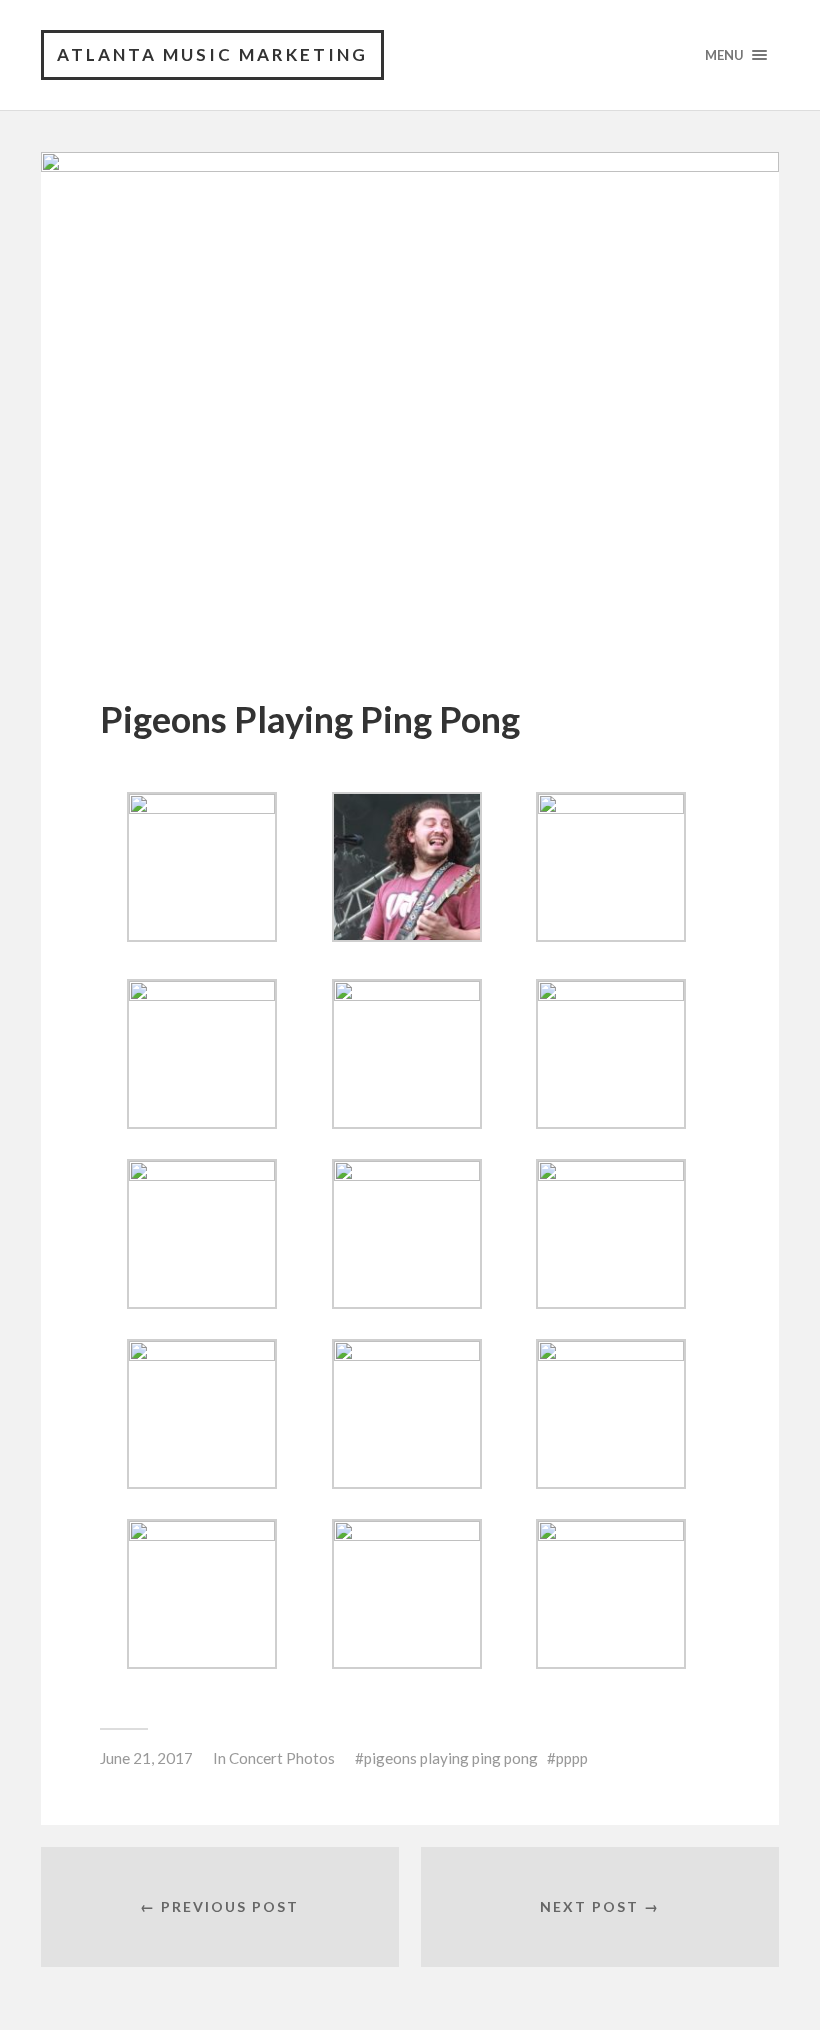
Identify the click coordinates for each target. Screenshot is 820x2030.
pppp (572, 1758)
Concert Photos (282, 1758)
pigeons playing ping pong (451, 1758)
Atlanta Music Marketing (212, 54)
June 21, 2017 (146, 1758)
